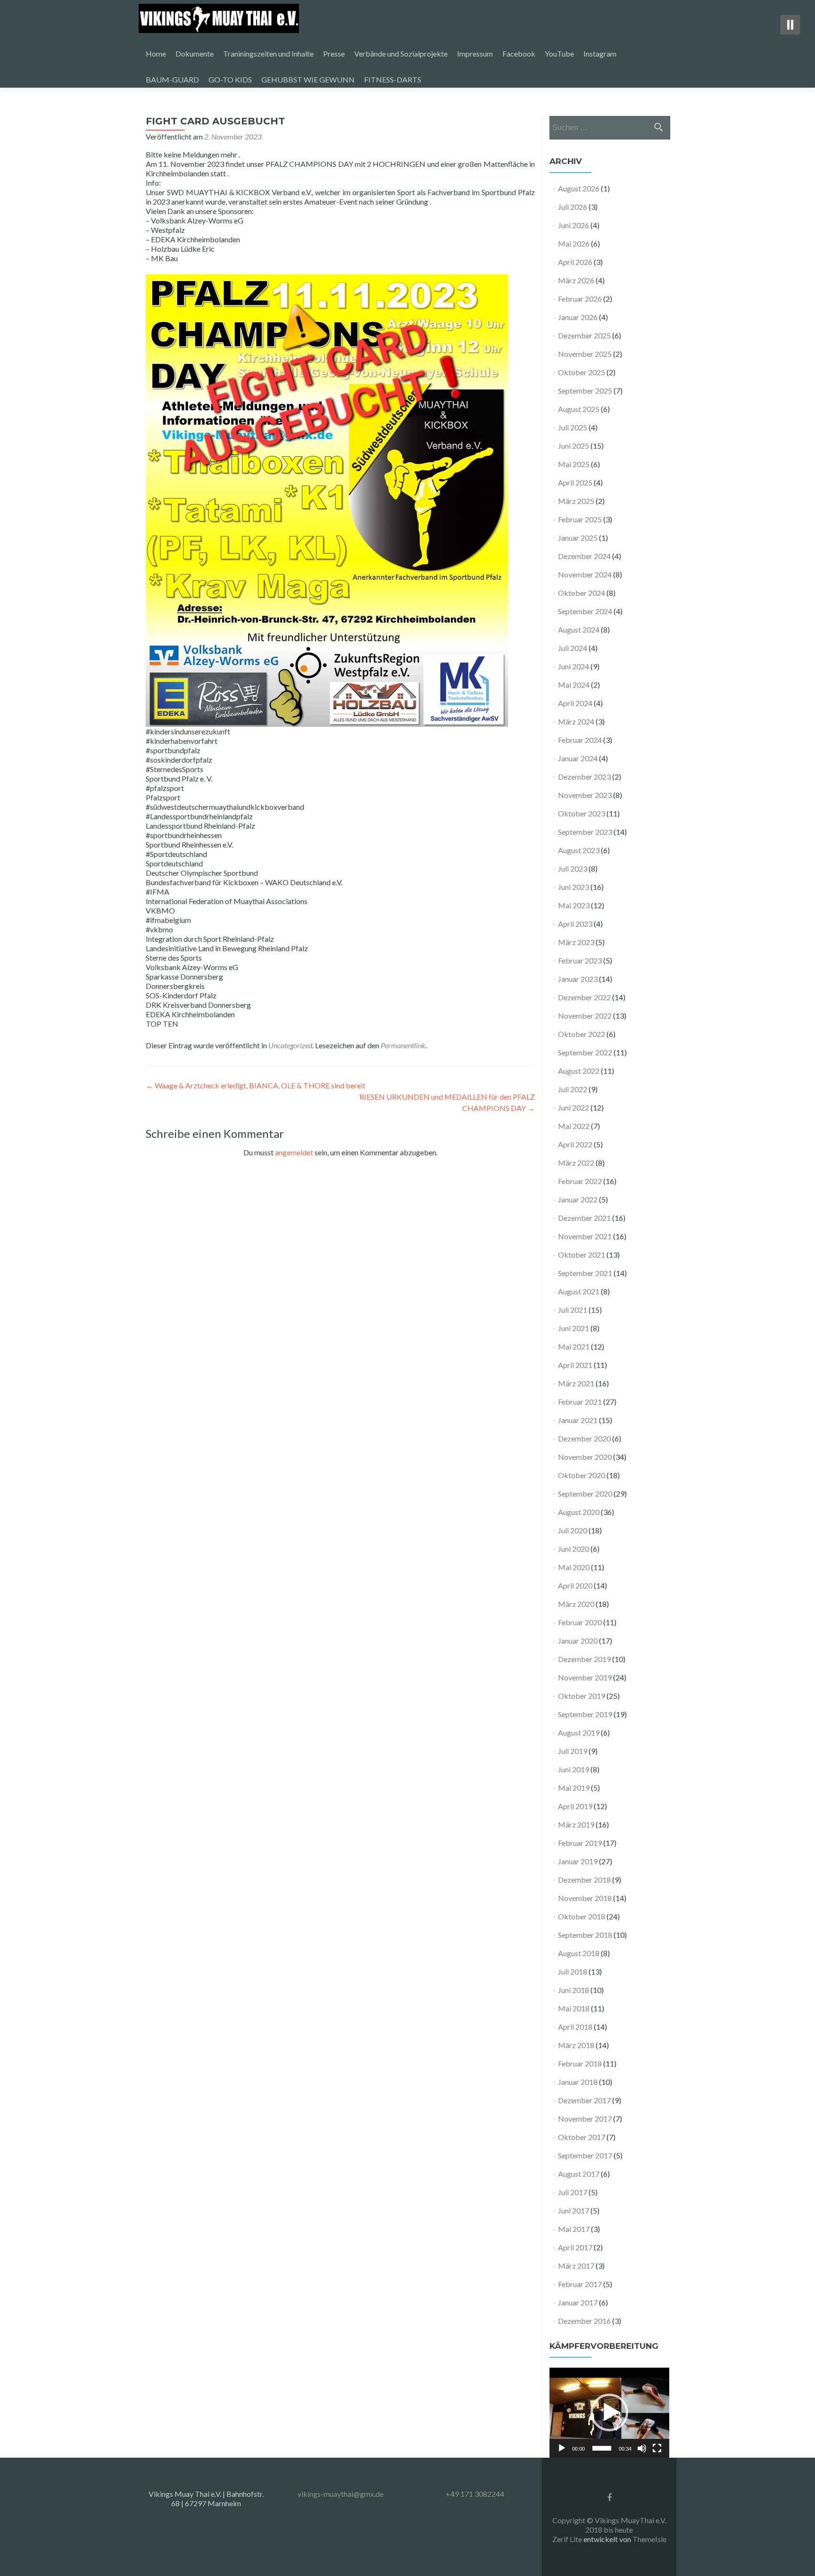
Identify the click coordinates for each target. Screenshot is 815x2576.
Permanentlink (403, 1045)
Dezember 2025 (584, 335)
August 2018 (579, 1953)
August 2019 (579, 1732)
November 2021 (585, 1236)
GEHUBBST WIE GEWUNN (308, 79)
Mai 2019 (574, 1788)
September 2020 (585, 1494)
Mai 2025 (574, 464)
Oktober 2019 (582, 1696)
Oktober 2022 (582, 1034)
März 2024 (576, 721)
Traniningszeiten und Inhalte (268, 53)
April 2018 (575, 2027)
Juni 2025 (574, 446)
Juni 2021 (574, 1328)
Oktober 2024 (582, 593)
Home (156, 53)
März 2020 (576, 1604)
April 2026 (575, 262)
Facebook (519, 53)
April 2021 (575, 1365)
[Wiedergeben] (562, 2448)
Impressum (475, 53)
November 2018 (585, 1898)
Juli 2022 (573, 1089)
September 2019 (585, 1714)
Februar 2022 (580, 1181)
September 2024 (585, 611)
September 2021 (585, 1273)
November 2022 (585, 1016)
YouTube (559, 53)
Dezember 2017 (584, 2100)
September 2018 (585, 1935)
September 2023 (585, 832)
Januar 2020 (578, 1641)
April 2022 (575, 1144)
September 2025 (585, 391)
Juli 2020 (573, 1530)
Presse (334, 53)
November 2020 (585, 1457)
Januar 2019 (578, 1861)
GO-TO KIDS (230, 79)
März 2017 (576, 2266)
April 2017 (575, 2247)
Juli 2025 (573, 427)
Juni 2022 (574, 1107)
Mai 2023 (574, 905)
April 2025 (575, 482)
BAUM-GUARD (172, 79)
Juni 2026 (574, 225)
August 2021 (579, 1291)
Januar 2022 (578, 1199)
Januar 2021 (578, 1420)
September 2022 (585, 1052)
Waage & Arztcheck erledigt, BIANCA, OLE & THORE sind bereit (256, 1085)
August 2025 (579, 409)
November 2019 (585, 1677)
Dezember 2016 (584, 2321)
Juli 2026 (573, 207)
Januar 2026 (578, 317)
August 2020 (579, 1512)
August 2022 (579, 1071)
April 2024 (575, 703)
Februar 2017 (580, 2284)
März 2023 (576, 942)
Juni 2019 (574, 1769)
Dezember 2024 (584, 556)
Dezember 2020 (584, 1438)
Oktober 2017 (582, 2137)
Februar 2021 (580, 1402)
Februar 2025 (580, 519)
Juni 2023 (574, 887)
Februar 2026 (580, 299)
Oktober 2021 (582, 1255)
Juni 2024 (574, 666)
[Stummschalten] (642, 2448)
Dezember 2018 (584, 1880)
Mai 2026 (574, 243)
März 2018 (576, 2045)
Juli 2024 (573, 648)
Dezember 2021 (584, 1218)
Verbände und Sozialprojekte (401, 53)
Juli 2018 (573, 1971)
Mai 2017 (574, 2229)
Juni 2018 (574, 1990)
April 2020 (575, 1585)
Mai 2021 (574, 1346)
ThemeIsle (649, 2539)
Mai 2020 (574, 1567)
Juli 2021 (573, 1310)
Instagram (600, 53)
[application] (609, 2413)
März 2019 (576, 1824)
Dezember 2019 (584, 1659)
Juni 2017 (574, 2210)
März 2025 (576, 501)
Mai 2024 (574, 685)
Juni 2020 (574, 1549)
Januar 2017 (578, 2302)
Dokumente (195, 53)
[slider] (602, 2448)
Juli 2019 (573, 1751)
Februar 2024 (580, 740)
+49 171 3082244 (475, 2494)
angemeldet (294, 1152)
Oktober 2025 (582, 372)
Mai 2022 (574, 1126)
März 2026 (576, 280)
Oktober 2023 (582, 813)
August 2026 (579, 188)
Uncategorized (290, 1045)
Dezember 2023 (584, 777)
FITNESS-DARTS (393, 79)
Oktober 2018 (582, 1916)
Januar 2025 (578, 538)
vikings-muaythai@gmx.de (341, 2494)
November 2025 (585, 354)
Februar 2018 (580, 2063)
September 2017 (585, 2155)
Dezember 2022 (584, 997)
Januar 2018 (578, 2082)
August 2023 (579, 850)
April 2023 (575, 924)
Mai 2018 (574, 2008)
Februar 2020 (580, 1622)
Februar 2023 (580, 960)
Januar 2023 (578, 979)
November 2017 (585, 2119)
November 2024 (585, 574)
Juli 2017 (573, 2192)
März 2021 (576, 1383)
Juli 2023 (573, 868)
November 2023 (585, 795)
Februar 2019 (580, 1843)
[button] (609, 2412)
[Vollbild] (657, 2448)
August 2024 (579, 630)
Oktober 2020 (582, 1475)
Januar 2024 (578, 758)
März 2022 (576, 1163)
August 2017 (579, 2174)
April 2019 (575, 1806)
